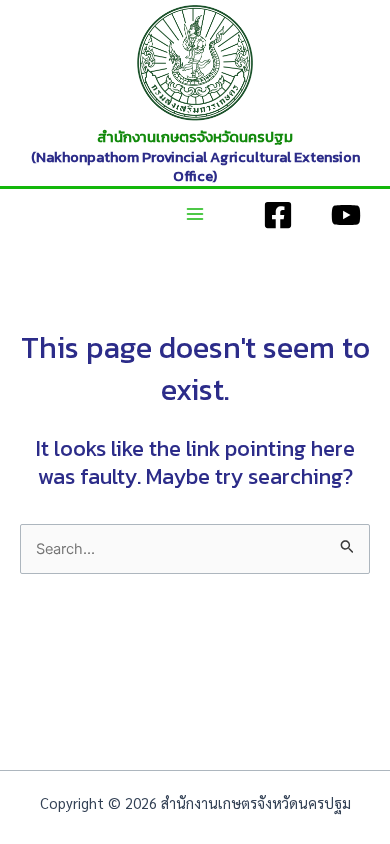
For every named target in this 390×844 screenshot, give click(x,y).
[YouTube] (346, 215)
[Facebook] (278, 215)
